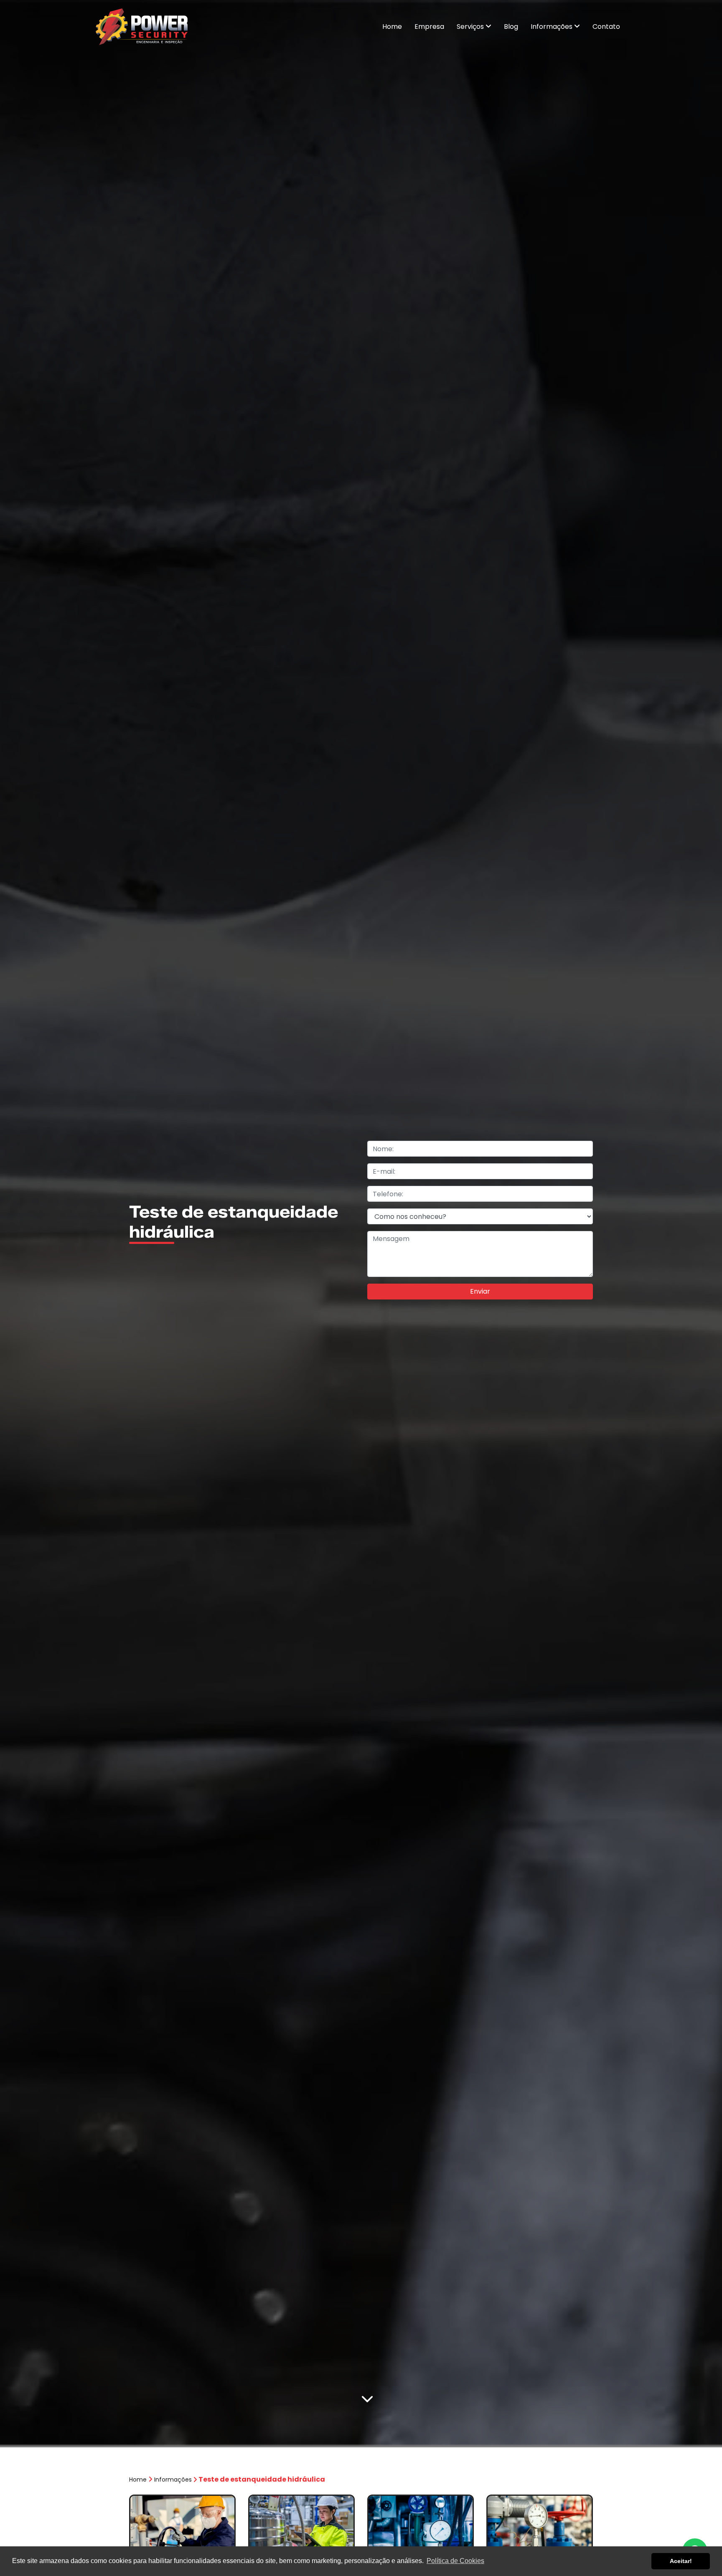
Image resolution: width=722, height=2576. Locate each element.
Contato (606, 27)
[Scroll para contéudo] (367, 2400)
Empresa (429, 27)
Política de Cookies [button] (455, 2561)
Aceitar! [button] (681, 2561)
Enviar (480, 1291)
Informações (552, 27)
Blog (511, 27)
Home (392, 27)
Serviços (471, 27)
